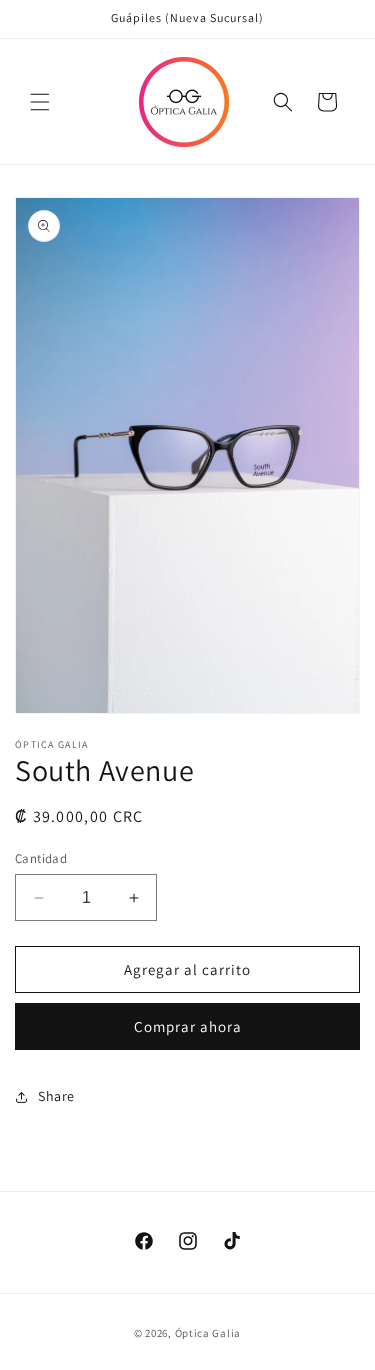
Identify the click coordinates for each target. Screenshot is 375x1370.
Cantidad (41, 858)
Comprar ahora (188, 1026)
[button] (40, 102)
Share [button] (56, 1096)
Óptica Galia (208, 1333)
